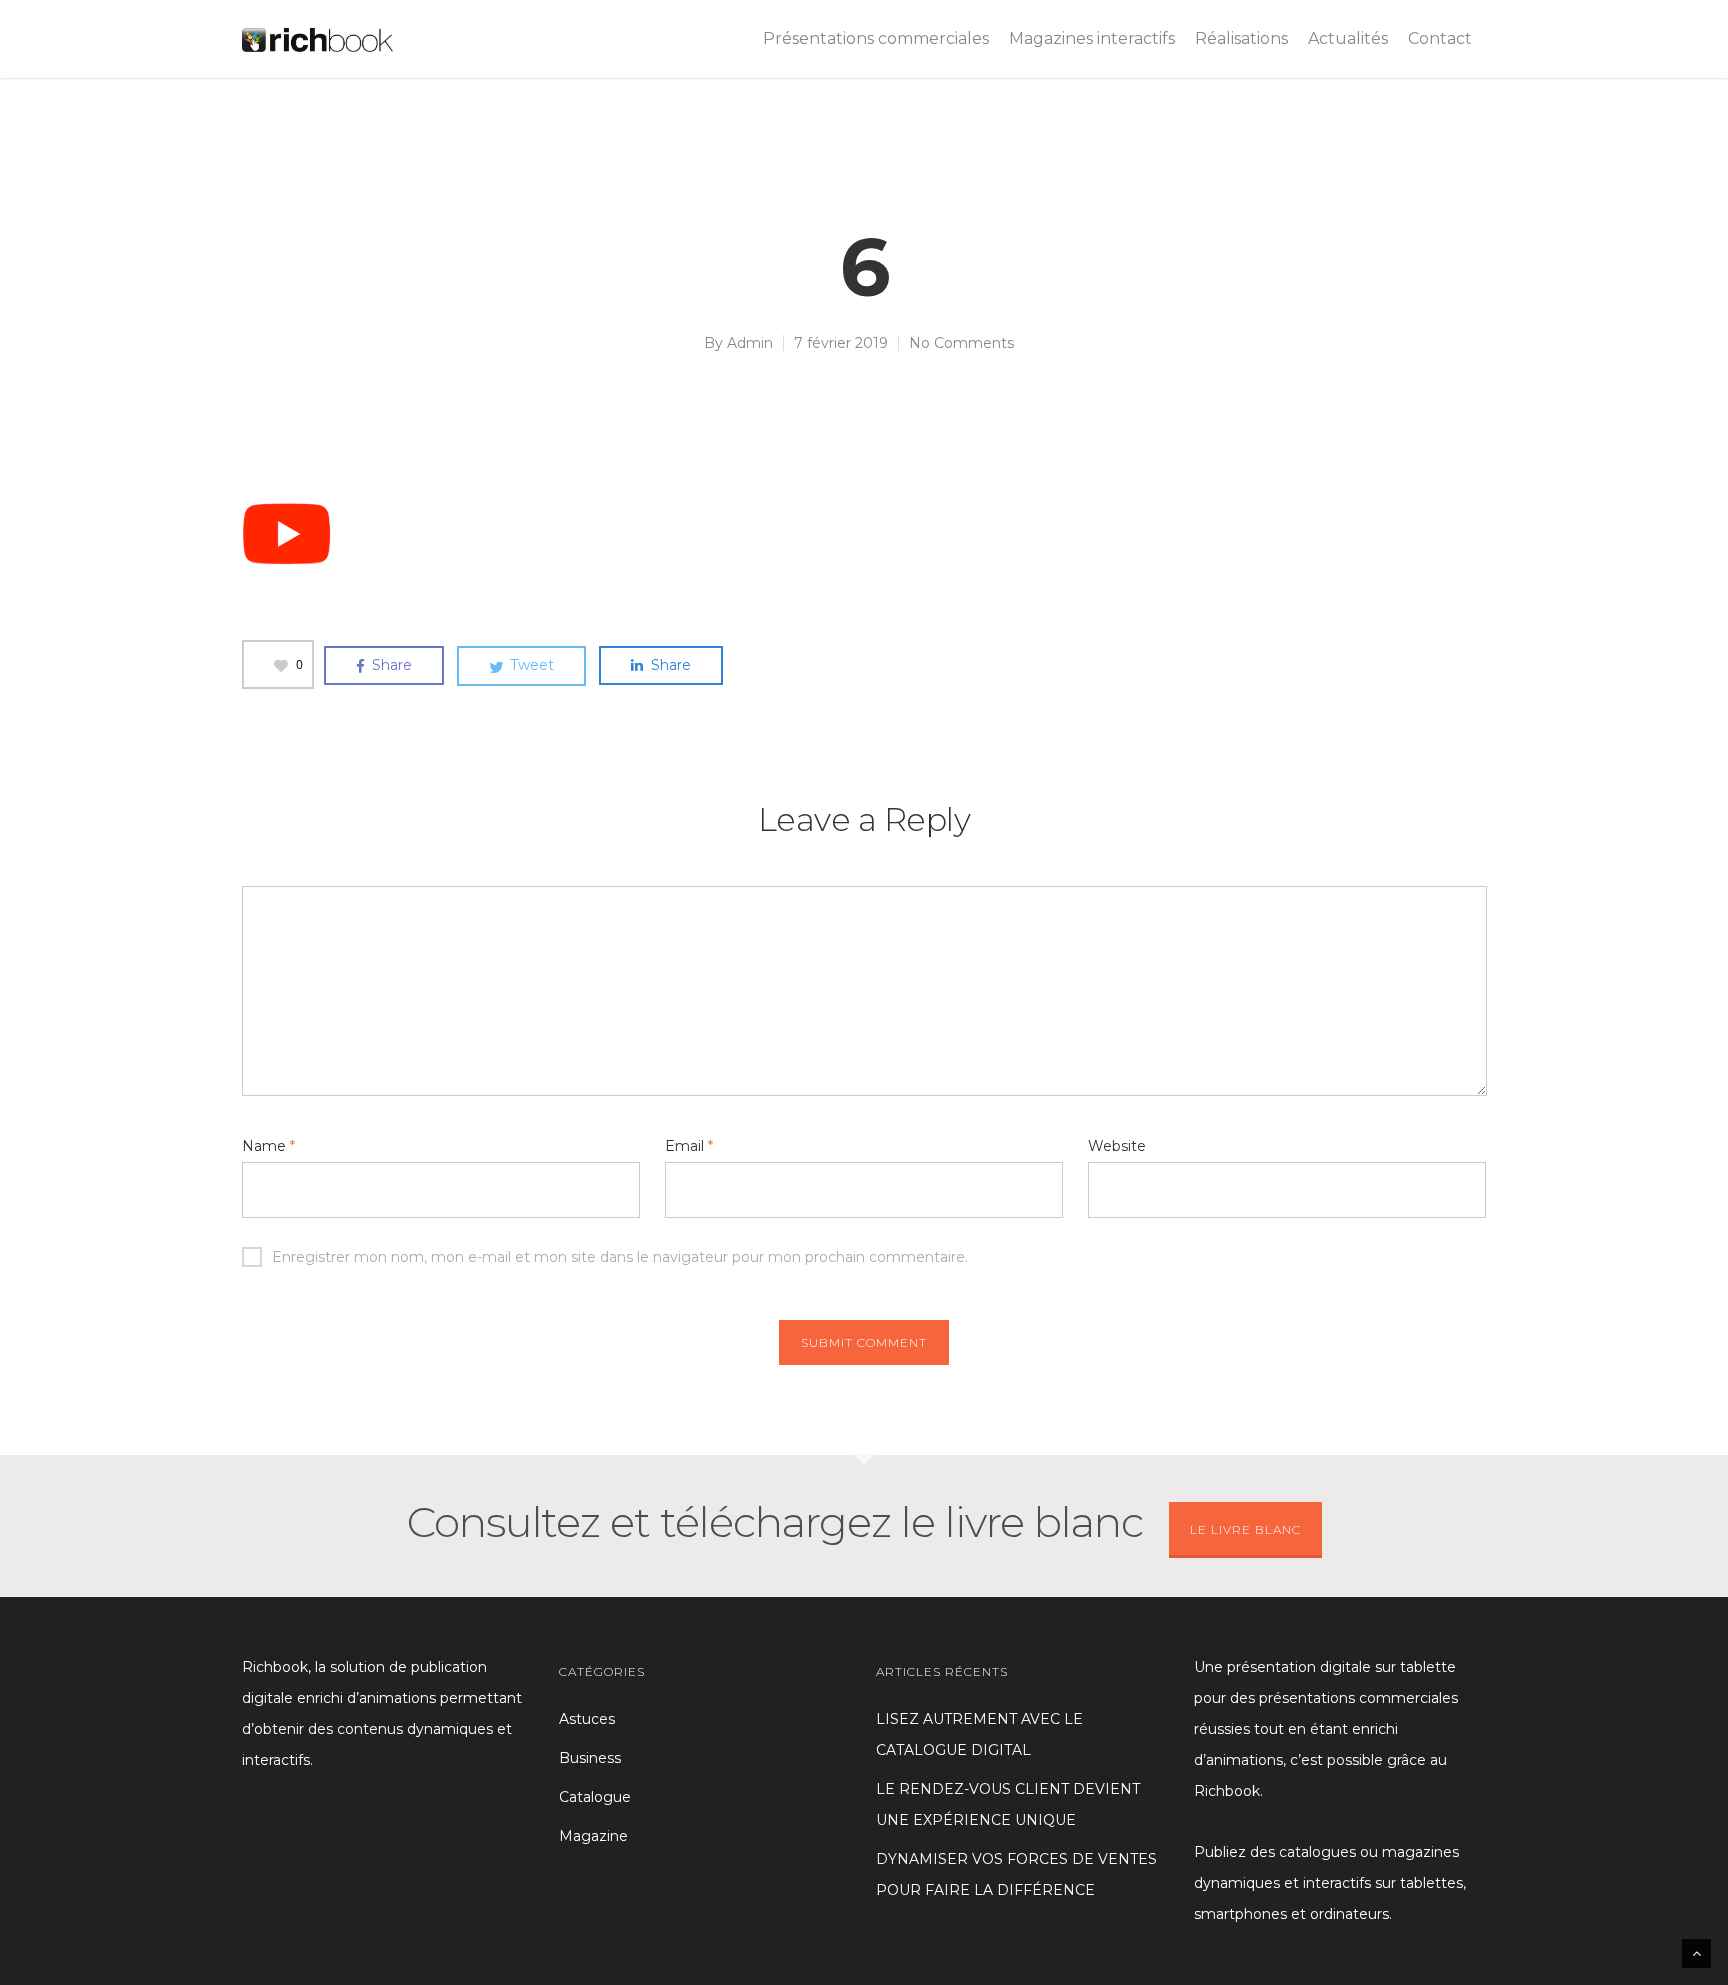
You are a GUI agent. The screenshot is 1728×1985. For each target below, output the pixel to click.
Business (590, 1758)
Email (689, 1146)
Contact (1440, 38)
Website (1117, 1146)
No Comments (961, 343)
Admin (750, 343)
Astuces (587, 1719)
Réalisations (1241, 38)
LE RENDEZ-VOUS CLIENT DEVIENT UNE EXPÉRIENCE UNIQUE (1008, 1804)
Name (268, 1146)
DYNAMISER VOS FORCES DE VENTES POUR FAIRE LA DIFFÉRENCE (1016, 1874)
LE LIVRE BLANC (1245, 1529)
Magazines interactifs (1092, 38)
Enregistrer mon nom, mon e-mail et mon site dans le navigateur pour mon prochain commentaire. (620, 1257)
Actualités (1348, 38)
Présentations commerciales (876, 38)
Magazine (593, 1836)
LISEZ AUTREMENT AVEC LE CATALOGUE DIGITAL (979, 1734)
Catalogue (595, 1797)
